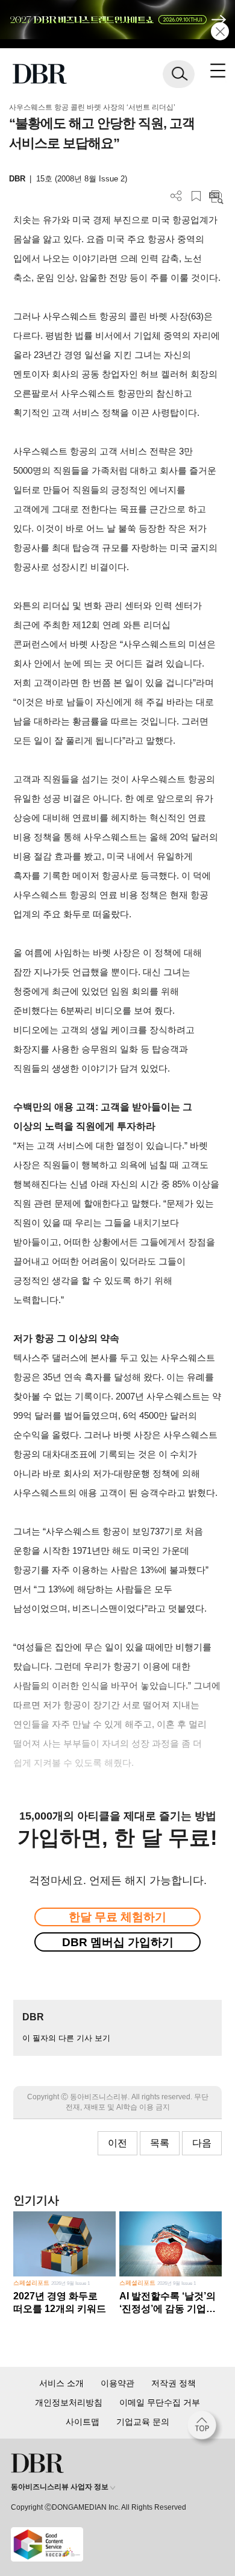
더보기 (176, 196)
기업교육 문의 (143, 2422)
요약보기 (216, 196)
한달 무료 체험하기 (117, 1917)
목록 (160, 2143)
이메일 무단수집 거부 (160, 2402)
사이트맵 (83, 2422)
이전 (117, 2143)
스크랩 (196, 196)
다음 (202, 2143)
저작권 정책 (174, 2383)
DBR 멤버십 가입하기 (118, 1942)
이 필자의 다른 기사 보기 (66, 2038)
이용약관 (117, 2383)
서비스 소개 (61, 2383)
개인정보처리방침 (69, 2402)
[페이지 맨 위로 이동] (205, 2428)
